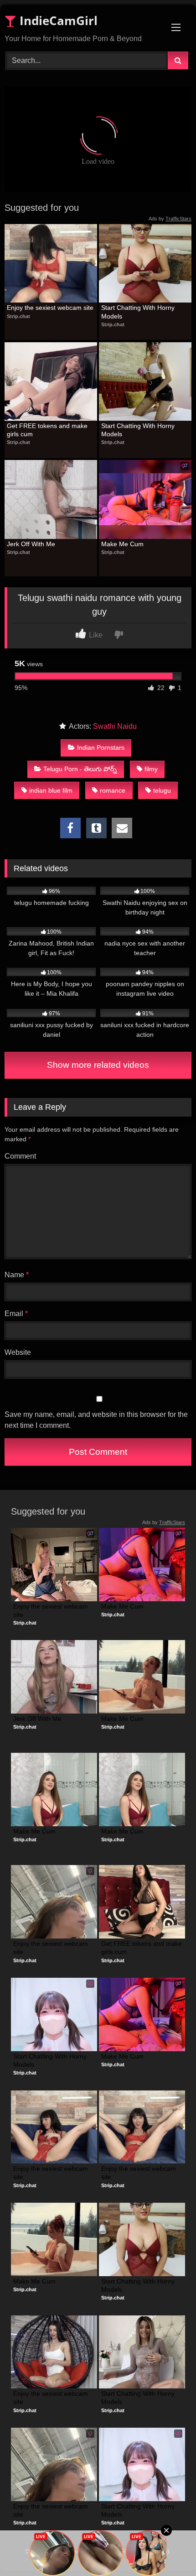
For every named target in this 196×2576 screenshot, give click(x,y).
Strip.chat (18, 316)
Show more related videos (98, 1065)
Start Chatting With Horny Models (139, 312)
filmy (151, 769)
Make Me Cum (122, 544)
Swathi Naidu (115, 726)
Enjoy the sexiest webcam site (50, 308)
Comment (20, 1156)
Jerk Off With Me (31, 544)
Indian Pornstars (101, 747)
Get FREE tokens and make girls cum (48, 430)
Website (18, 1352)
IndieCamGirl (57, 21)
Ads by (170, 219)
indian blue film (51, 790)
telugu (162, 790)
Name (17, 1275)
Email (16, 1314)
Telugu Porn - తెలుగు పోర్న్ (80, 769)
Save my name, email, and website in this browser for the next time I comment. (96, 1420)
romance (113, 790)
